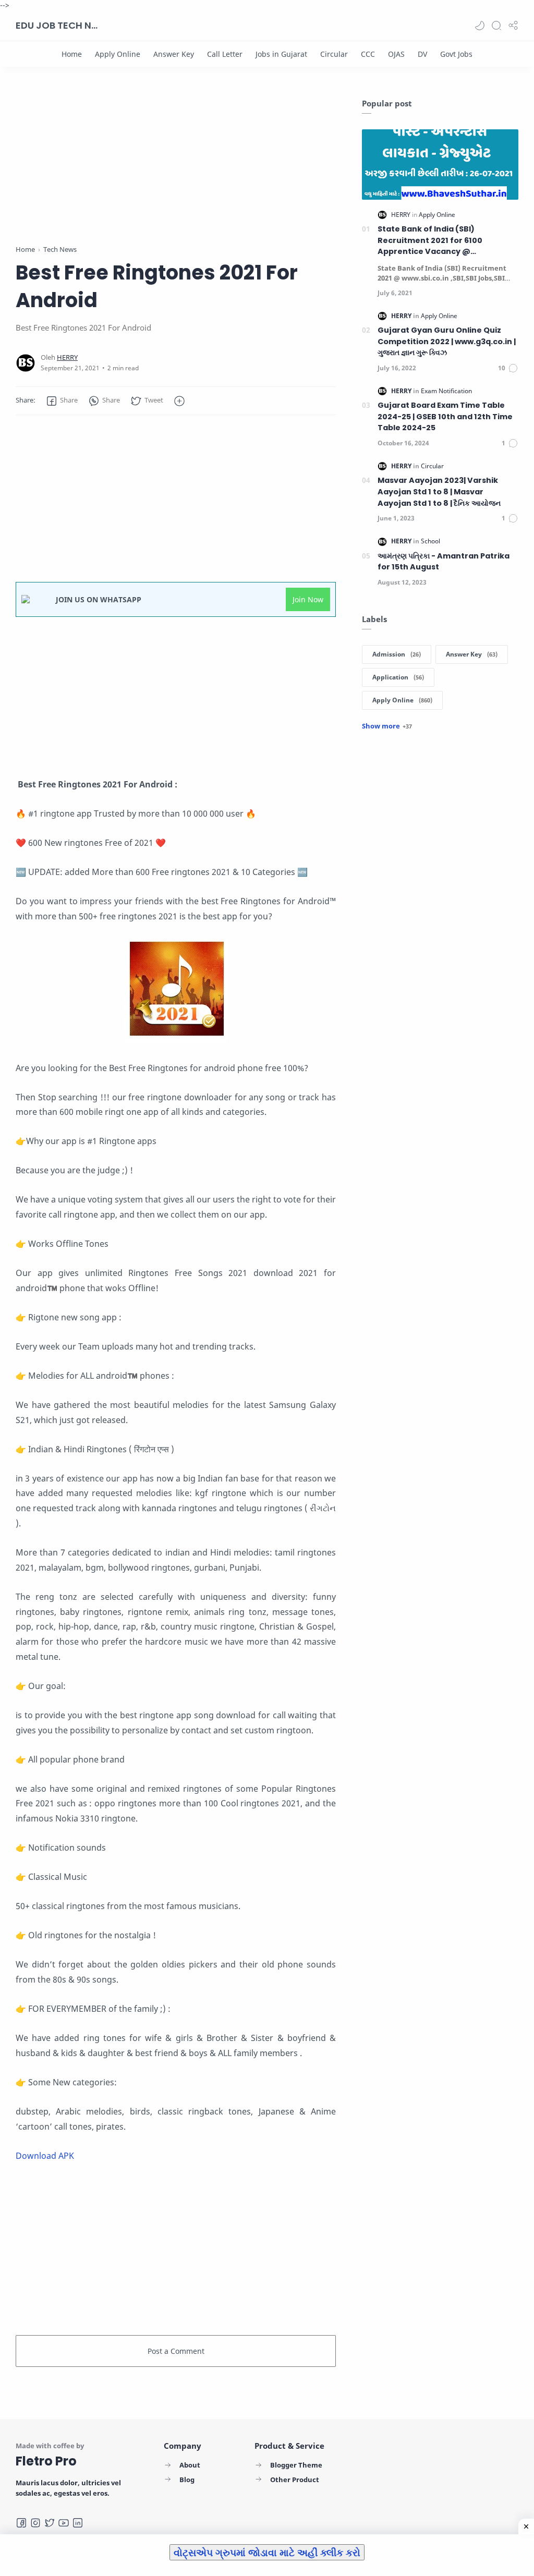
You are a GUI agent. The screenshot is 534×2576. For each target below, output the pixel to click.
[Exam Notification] (446, 391)
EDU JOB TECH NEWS (57, 25)
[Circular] (334, 54)
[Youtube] (64, 2523)
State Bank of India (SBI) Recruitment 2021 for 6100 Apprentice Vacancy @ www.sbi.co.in (430, 241)
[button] (480, 26)
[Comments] (508, 368)
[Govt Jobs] (456, 54)
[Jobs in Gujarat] (281, 54)
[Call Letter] (225, 54)
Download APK (45, 2156)
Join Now (308, 599)
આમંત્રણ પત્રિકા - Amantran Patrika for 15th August (444, 562)
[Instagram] (35, 2523)
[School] (430, 541)
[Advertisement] (176, 171)
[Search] (496, 26)
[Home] (72, 54)
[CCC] (368, 54)
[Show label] (387, 726)
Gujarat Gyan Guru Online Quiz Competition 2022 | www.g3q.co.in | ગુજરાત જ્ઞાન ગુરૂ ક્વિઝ (447, 341)
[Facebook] (21, 2523)
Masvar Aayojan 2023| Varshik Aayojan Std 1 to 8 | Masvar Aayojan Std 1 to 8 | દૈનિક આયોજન (439, 491)
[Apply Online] (118, 54)
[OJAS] (396, 54)
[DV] (422, 54)
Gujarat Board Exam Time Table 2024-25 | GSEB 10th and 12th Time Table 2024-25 (445, 416)
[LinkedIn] (78, 2523)
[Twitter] (50, 2523)
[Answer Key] (174, 54)
